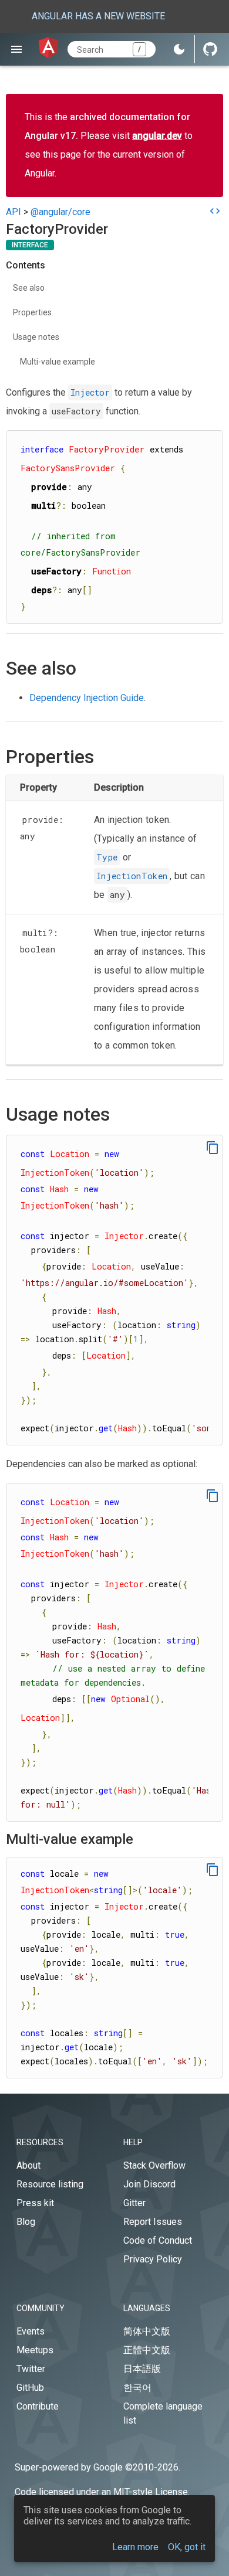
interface (30, 245)
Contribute (38, 2406)
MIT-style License (151, 2492)
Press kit (35, 2203)
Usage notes (36, 337)
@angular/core (60, 212)
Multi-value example (58, 362)
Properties (32, 312)
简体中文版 (147, 2331)
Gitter (134, 2203)
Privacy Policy (153, 2259)
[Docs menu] (16, 49)
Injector (90, 392)
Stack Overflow (154, 2165)
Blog (26, 2222)
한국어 (137, 2388)
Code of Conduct (158, 2240)
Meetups (35, 2350)
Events (31, 2331)
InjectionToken (132, 876)
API (14, 212)
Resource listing (50, 2184)
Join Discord (149, 2184)
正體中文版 (147, 2350)
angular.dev (157, 136)
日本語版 (142, 2369)
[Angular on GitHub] (210, 49)
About (28, 2165)
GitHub (30, 2388)
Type (107, 857)
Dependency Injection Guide (87, 698)
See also (29, 288)
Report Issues (153, 2222)
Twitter (31, 2369)
